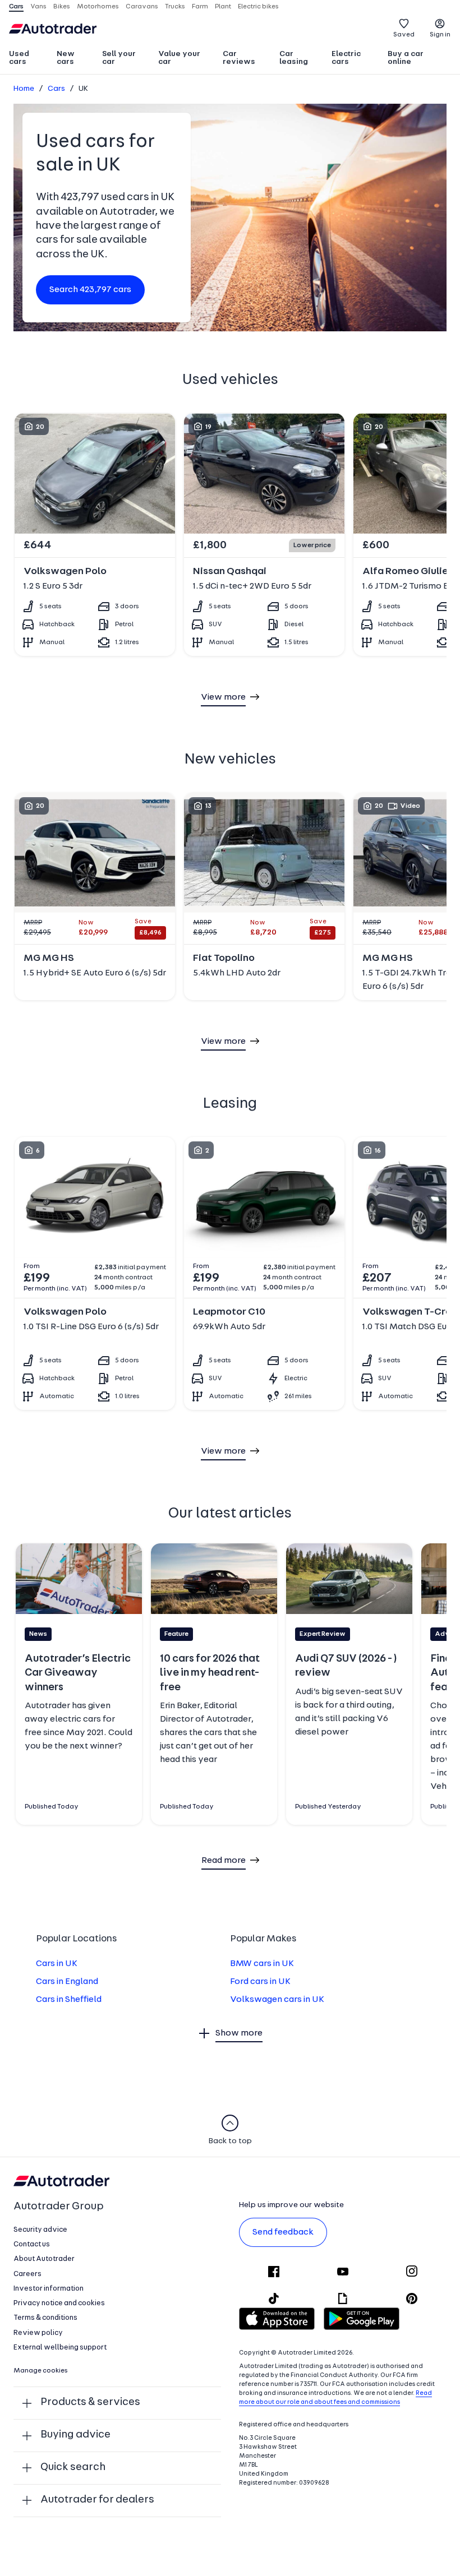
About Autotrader (44, 2259)
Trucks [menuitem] (175, 7)
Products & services (90, 2402)
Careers (27, 2274)
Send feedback (283, 2232)
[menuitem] (28, 59)
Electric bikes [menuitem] (258, 7)
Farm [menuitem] (200, 7)
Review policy (38, 2333)
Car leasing (294, 58)
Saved (404, 35)
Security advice (40, 2230)
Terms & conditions (45, 2318)
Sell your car (119, 58)
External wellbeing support (60, 2348)
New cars (66, 58)
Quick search (73, 2468)
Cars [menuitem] (16, 7)
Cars (56, 89)
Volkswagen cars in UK (277, 2000)
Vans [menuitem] (38, 7)
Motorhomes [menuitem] (98, 7)
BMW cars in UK (262, 1964)
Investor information (49, 2289)
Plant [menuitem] (223, 7)
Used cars (19, 58)
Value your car (179, 58)
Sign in (440, 35)
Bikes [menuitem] (62, 7)
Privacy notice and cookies (59, 2303)
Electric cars (346, 58)
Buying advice (75, 2435)
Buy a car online (406, 58)
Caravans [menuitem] (142, 7)
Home (24, 89)
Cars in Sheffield (69, 2000)
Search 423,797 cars (90, 290)
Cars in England (67, 1982)
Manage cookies (41, 2371)
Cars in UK (57, 1964)
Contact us (32, 2244)
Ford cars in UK (260, 1982)
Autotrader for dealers (97, 2500)
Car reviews (239, 58)
